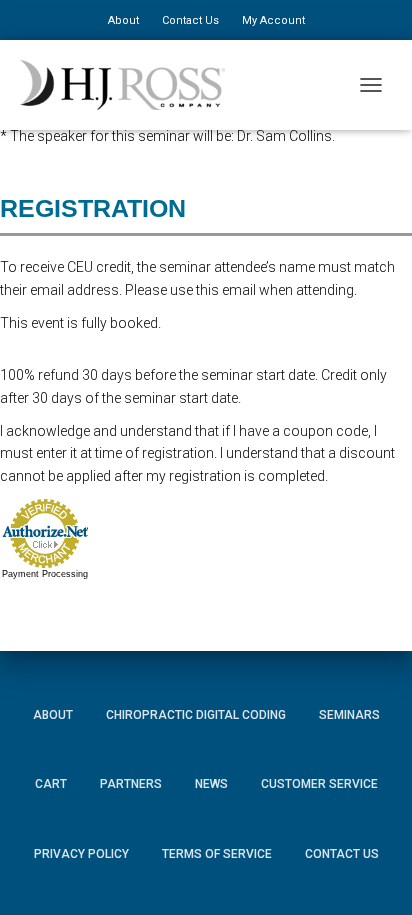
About (123, 20)
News (211, 784)
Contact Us (190, 20)
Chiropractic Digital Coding (196, 715)
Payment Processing (45, 574)
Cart (51, 784)
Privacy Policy (81, 854)
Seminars (349, 715)
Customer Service (319, 784)
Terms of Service (217, 854)
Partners (131, 784)
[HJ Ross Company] (130, 85)
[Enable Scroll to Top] (372, 870)
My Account (273, 20)
